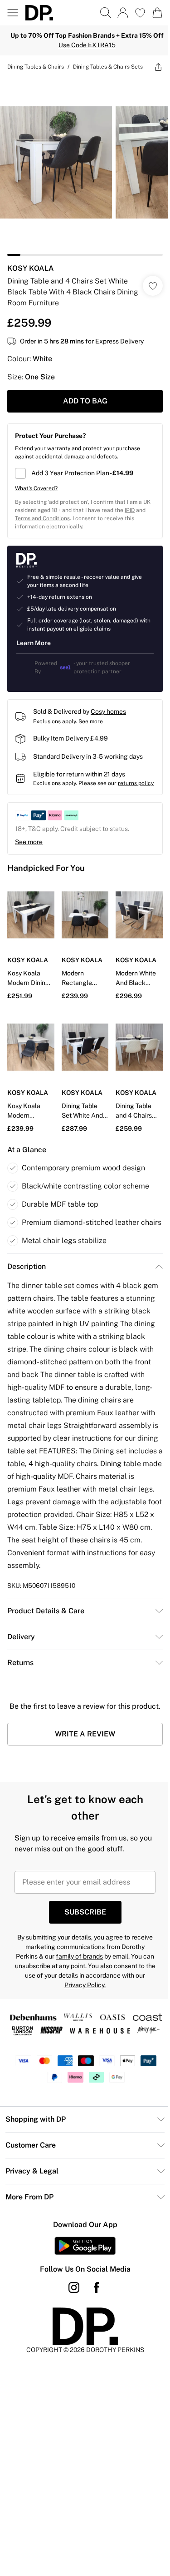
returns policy (136, 783)
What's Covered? (36, 488)
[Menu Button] (13, 13)
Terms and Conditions (42, 518)
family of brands (79, 1956)
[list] (85, 167)
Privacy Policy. (85, 1985)
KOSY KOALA (31, 268)
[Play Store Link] (85, 2246)
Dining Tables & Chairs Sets (108, 67)
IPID (130, 510)
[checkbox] (85, 473)
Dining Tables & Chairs (36, 67)
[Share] (158, 67)
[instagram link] (74, 2288)
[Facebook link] (97, 2288)
